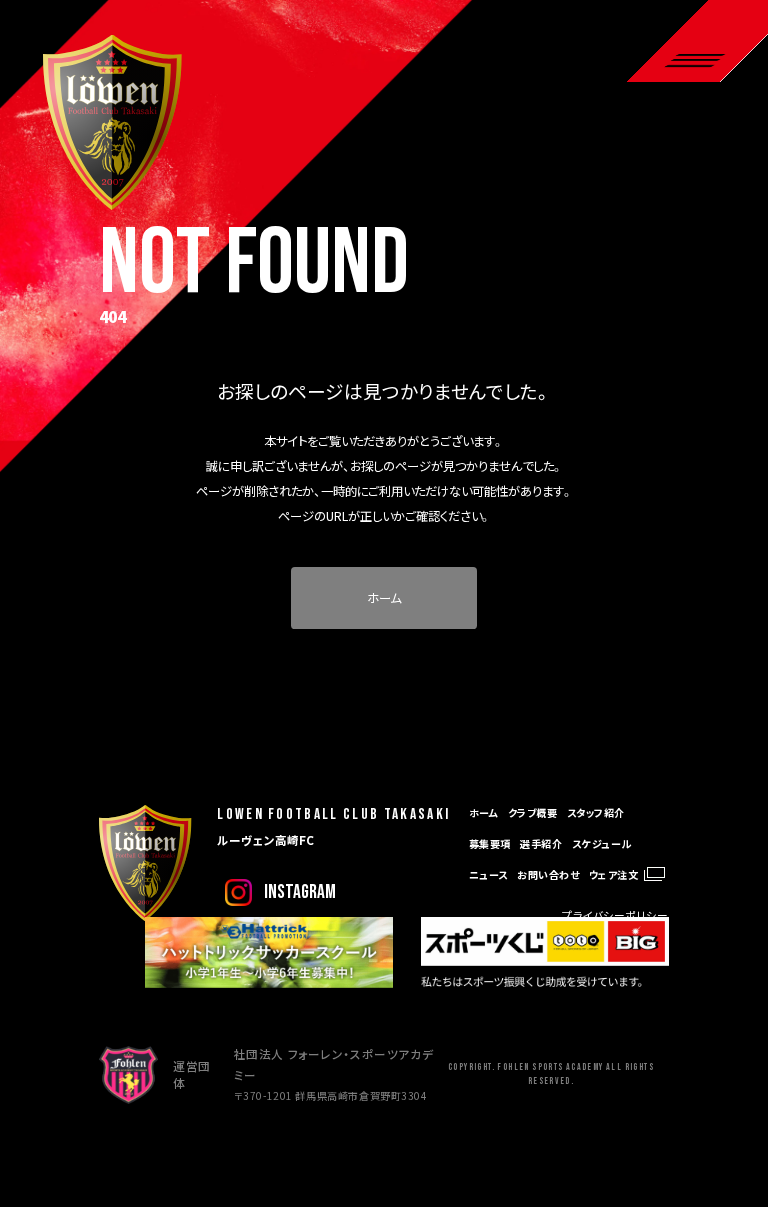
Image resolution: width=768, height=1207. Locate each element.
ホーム (384, 598)
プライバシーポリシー (615, 915)
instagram (300, 892)
